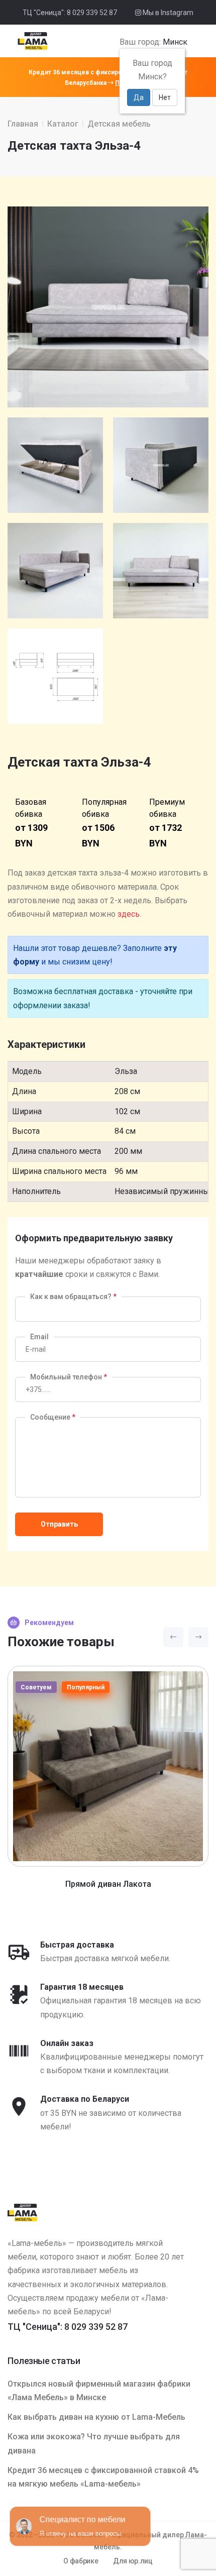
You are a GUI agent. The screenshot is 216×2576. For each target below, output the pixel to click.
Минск (175, 42)
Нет (165, 97)
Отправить (59, 1524)
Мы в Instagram (167, 13)
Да (139, 97)
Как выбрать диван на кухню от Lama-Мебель (96, 2417)
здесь (129, 914)
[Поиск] (191, 42)
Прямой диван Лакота (108, 1884)
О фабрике (81, 2561)
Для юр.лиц (133, 2561)
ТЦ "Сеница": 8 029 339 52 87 (70, 13)
